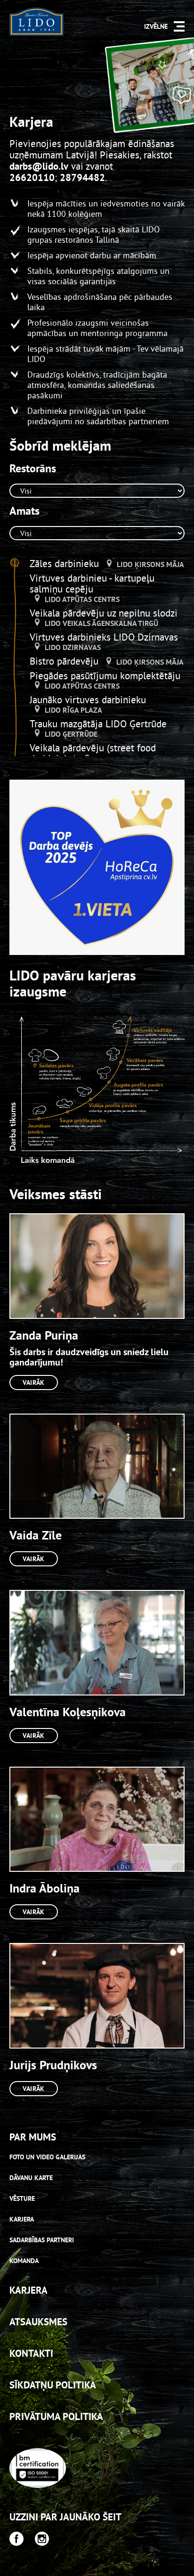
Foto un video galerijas (47, 2157)
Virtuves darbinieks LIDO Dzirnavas (104, 637)
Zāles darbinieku (66, 564)
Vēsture (22, 2198)
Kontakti (31, 2353)
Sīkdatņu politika (53, 2385)
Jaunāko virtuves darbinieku (88, 700)
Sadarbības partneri (42, 2240)
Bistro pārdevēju (65, 661)
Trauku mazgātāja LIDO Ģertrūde (98, 724)
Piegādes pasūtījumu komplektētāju (105, 676)
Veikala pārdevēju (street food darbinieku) (93, 753)
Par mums (33, 2137)
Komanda (24, 2261)
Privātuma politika (56, 2416)
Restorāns (33, 469)
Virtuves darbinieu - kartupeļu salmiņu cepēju (92, 584)
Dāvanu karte (31, 2178)
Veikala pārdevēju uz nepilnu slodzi (104, 613)
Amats (24, 511)
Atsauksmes (38, 2322)
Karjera (22, 2219)
